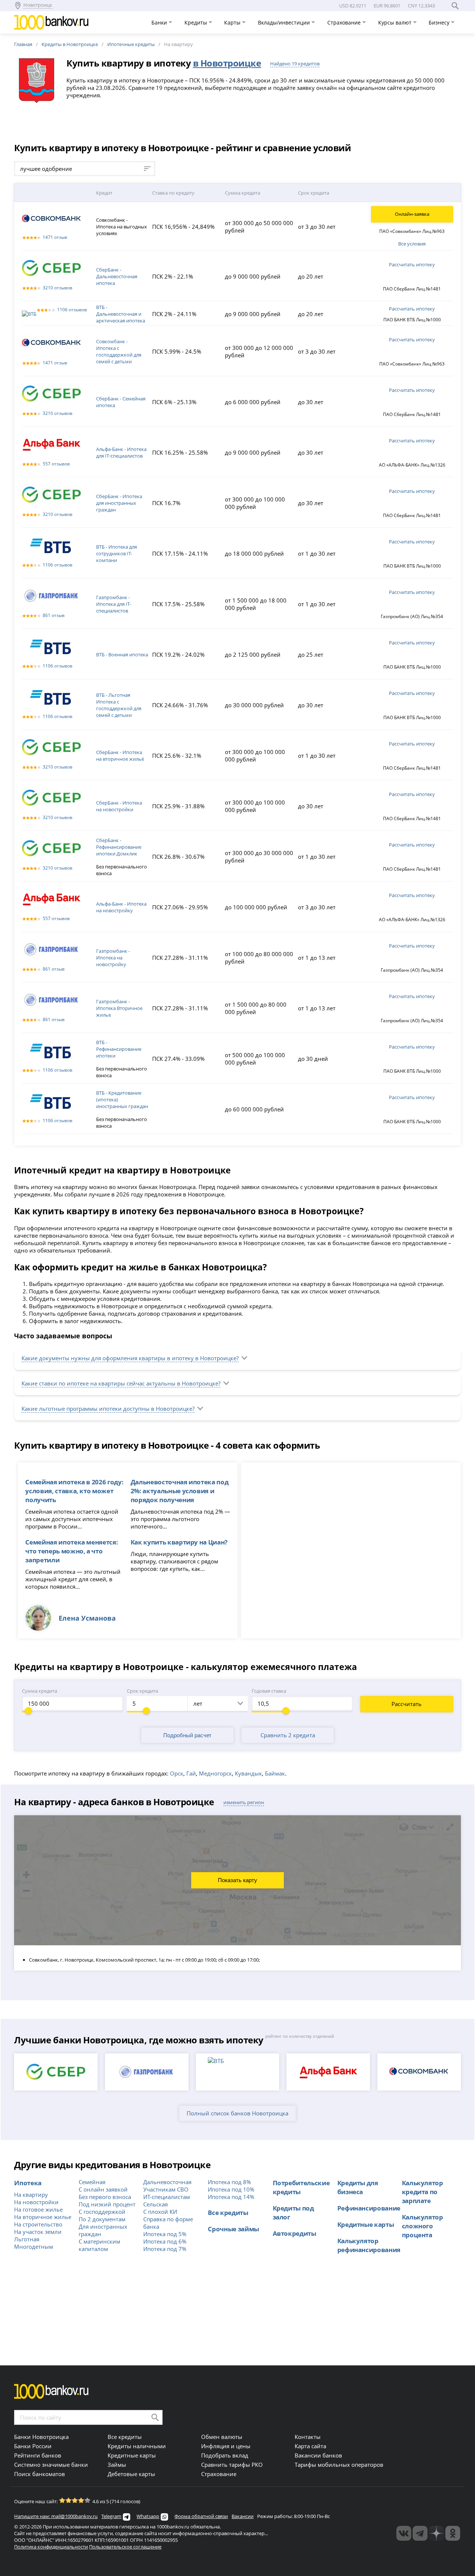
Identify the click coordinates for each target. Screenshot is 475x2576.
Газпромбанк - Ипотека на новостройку (113, 958)
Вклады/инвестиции (285, 22)
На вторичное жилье (43, 2217)
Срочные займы (233, 2229)
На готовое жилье (38, 2209)
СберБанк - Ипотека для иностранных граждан (119, 503)
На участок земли (38, 2232)
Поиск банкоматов (40, 2474)
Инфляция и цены (226, 2446)
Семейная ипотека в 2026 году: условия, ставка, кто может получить (74, 1491)
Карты (233, 22)
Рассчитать (407, 1704)
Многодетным (34, 2247)
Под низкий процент (107, 2204)
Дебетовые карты (131, 2474)
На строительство (38, 2224)
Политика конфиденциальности (51, 2547)
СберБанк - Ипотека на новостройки (119, 806)
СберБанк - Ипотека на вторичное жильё (120, 756)
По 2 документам (102, 2219)
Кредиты (196, 22)
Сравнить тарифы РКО (232, 2465)
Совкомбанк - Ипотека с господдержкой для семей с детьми (119, 351)
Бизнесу (440, 22)
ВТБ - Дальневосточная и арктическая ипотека (121, 314)
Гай (191, 1773)
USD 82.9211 (353, 6)
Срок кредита (142, 1691)
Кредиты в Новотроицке (70, 44)
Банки (160, 22)
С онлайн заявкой (103, 2189)
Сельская (155, 2204)
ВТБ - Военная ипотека (122, 654)
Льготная (27, 2239)
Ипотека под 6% (165, 2241)
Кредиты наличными (137, 2446)
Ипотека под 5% (165, 2234)
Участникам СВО (166, 2189)
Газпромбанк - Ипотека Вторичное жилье (119, 1008)
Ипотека (28, 2183)
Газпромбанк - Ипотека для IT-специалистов (114, 604)
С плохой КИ (160, 2212)
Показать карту (237, 1880)
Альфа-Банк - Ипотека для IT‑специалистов (121, 452)
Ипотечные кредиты (131, 44)
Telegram (111, 2516)
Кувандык (248, 1773)
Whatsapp (148, 2516)
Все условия (412, 244)
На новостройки (36, 2202)
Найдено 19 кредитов (295, 64)
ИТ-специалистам (167, 2197)
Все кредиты (228, 2212)
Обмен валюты (222, 2437)
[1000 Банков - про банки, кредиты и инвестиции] (436, 2533)
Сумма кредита (40, 1691)
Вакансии (243, 2516)
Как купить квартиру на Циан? (179, 1542)
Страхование (345, 22)
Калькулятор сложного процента (422, 2226)
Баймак (275, 1773)
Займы (117, 2465)
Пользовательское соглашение (125, 2547)
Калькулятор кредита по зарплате (422, 2192)
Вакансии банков (318, 2455)
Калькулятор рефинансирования (369, 2245)
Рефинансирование (369, 2208)
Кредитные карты (366, 2224)
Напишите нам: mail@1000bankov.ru (56, 2516)
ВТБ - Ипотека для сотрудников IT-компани (117, 553)
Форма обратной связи (201, 2516)
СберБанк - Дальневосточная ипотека (117, 276)
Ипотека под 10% (231, 2189)
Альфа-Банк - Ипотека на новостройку (121, 907)
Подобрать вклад (225, 2455)
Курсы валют (396, 22)
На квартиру (31, 2195)
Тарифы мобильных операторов (339, 2465)
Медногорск (215, 1773)
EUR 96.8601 (387, 6)
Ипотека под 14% (231, 2197)
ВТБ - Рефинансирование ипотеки (119, 1049)
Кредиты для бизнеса (358, 2187)
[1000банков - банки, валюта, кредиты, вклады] (453, 2533)
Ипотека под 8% (229, 2182)
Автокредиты (294, 2233)
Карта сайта (310, 2446)
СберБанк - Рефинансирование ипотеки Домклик (119, 847)
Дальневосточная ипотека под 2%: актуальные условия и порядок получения (180, 1491)
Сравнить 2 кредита (288, 1735)
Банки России (33, 2446)
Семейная (92, 2182)
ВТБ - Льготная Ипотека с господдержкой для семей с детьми (119, 705)
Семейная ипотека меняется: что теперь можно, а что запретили (71, 1551)
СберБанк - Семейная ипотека (121, 402)
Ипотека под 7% (165, 2249)
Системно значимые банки (51, 2465)
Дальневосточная (167, 2182)
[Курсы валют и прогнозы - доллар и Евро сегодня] (404, 2533)
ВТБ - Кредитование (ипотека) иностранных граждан (122, 1099)
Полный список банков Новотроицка (237, 2113)
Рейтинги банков (38, 2455)
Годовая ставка (269, 1691)
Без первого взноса (105, 2197)
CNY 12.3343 (421, 6)
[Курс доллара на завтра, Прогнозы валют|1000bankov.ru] (420, 2533)
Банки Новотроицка (41, 2437)
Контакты (308, 2437)
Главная (23, 44)
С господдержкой (102, 2212)
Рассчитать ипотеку (412, 264)
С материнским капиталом (99, 2245)
